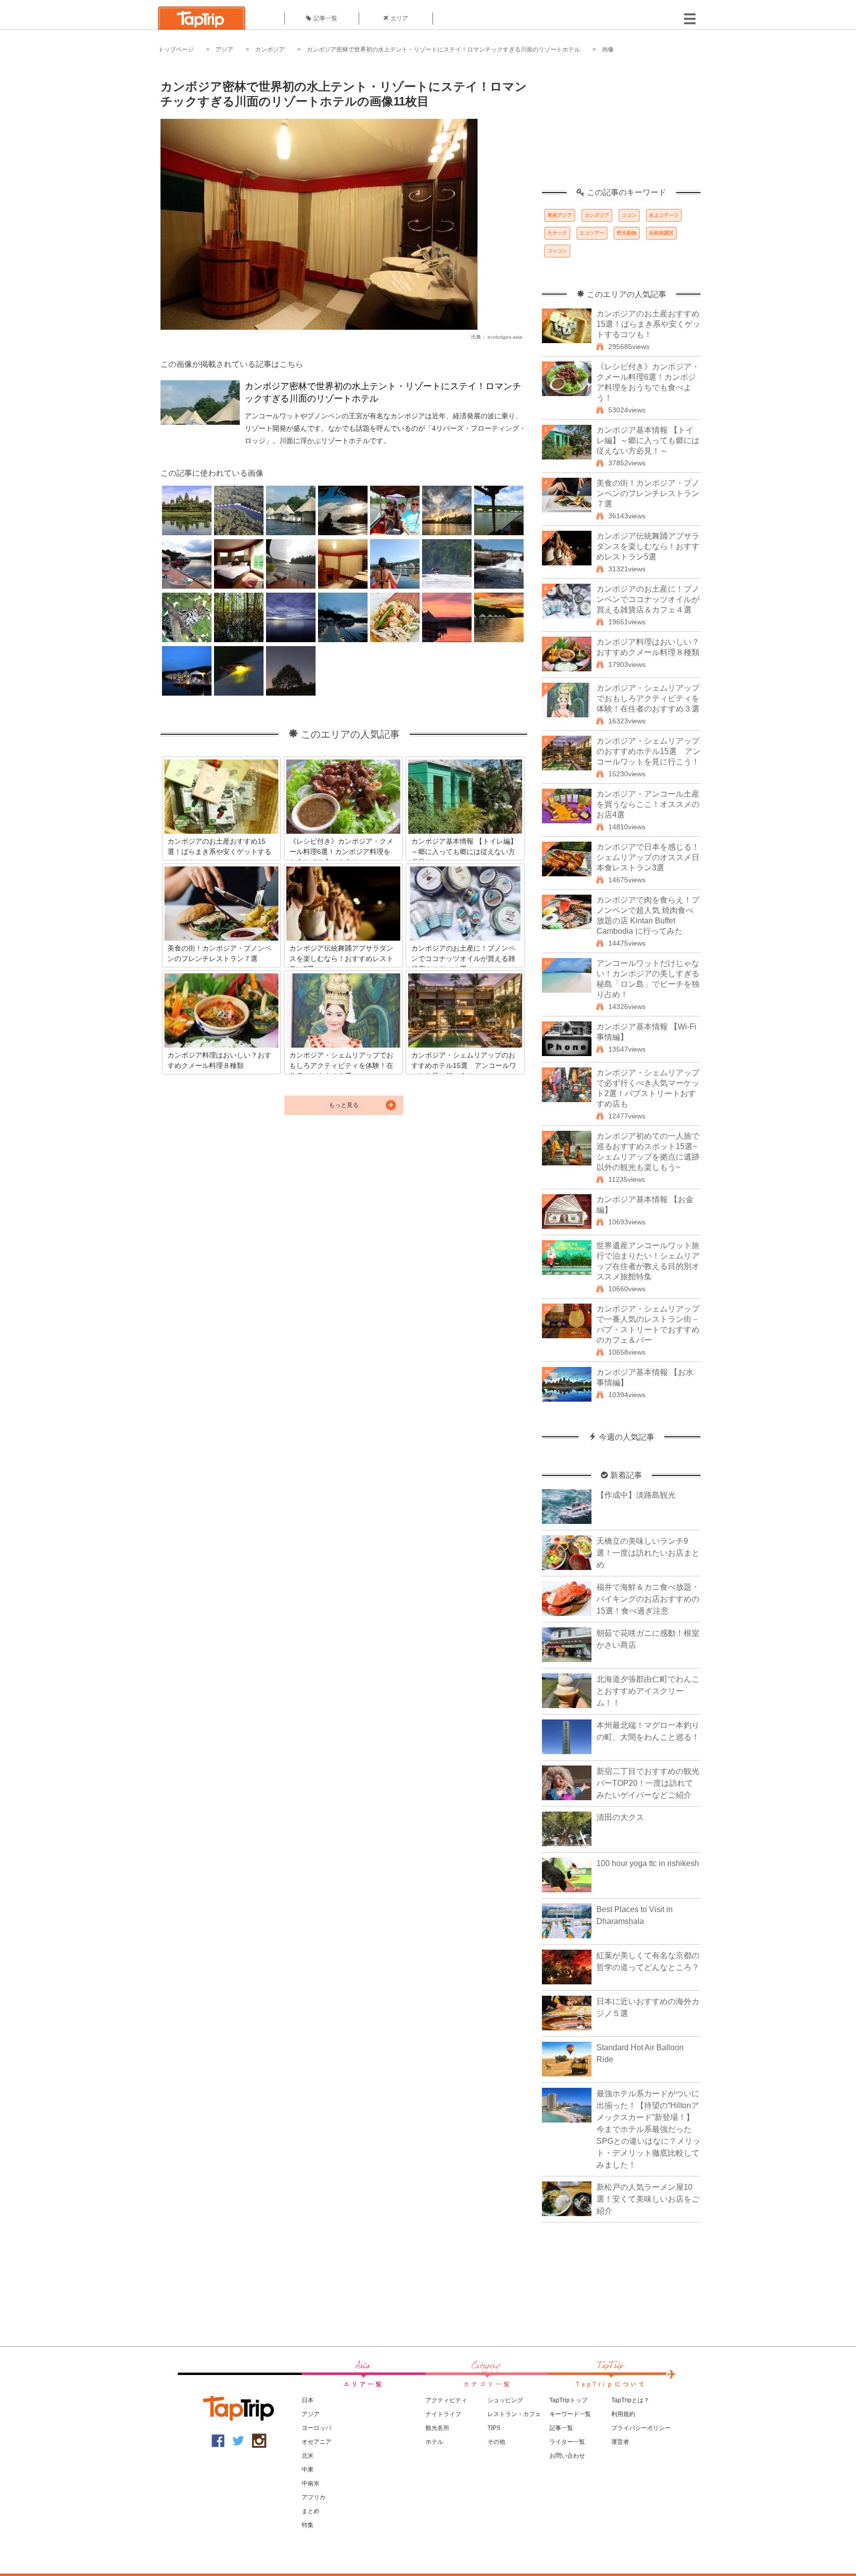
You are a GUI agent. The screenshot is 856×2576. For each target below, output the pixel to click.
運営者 (620, 2442)
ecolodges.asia (505, 337)
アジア (224, 50)
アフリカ (314, 2497)
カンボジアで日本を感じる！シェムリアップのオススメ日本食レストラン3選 (648, 857)
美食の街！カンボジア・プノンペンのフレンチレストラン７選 (648, 493)
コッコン (557, 251)
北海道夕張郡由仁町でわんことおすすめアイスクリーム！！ (648, 1691)
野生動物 (627, 233)
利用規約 (623, 2414)
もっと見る (344, 1105)
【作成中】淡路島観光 (636, 1495)
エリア (399, 18)
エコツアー (592, 233)
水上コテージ (664, 215)
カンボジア (270, 50)
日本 (308, 2400)
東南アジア (560, 215)
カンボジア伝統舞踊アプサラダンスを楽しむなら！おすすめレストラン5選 (648, 546)
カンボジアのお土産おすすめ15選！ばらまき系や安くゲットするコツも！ (648, 324)
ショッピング (505, 2400)
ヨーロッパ (317, 2428)
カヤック (557, 233)
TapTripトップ (568, 2400)
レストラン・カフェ (514, 2414)
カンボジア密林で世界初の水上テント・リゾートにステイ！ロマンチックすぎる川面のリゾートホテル (443, 50)
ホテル (434, 2442)
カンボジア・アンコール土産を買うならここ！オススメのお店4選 (648, 804)
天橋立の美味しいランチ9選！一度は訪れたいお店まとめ (648, 1553)
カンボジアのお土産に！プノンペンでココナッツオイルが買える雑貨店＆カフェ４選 (648, 599)
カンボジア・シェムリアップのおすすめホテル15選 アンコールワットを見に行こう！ (648, 751)
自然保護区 (661, 233)
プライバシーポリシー (641, 2428)
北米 (308, 2456)
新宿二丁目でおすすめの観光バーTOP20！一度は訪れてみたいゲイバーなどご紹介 (648, 1783)
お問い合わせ (567, 2456)
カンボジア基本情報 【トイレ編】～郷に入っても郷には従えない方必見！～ (648, 440)
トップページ (176, 50)
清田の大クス (620, 1817)
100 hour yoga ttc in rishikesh (648, 1863)
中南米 (311, 2483)
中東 (308, 2470)
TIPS (494, 2428)
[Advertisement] (621, 126)
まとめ (311, 2511)
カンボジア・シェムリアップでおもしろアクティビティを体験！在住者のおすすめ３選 (648, 698)
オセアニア (317, 2442)
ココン (629, 215)
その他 (496, 2442)
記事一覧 (325, 18)
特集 (308, 2525)
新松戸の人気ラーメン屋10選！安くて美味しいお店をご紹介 (648, 2199)
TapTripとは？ (630, 2400)
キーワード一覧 (570, 2414)
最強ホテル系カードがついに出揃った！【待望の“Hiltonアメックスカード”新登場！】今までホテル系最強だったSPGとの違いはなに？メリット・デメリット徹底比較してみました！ (648, 2129)
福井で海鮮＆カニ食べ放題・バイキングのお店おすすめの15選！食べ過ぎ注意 (648, 1599)
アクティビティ (446, 2400)
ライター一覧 (567, 2442)
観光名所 (437, 2428)
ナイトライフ (443, 2414)
